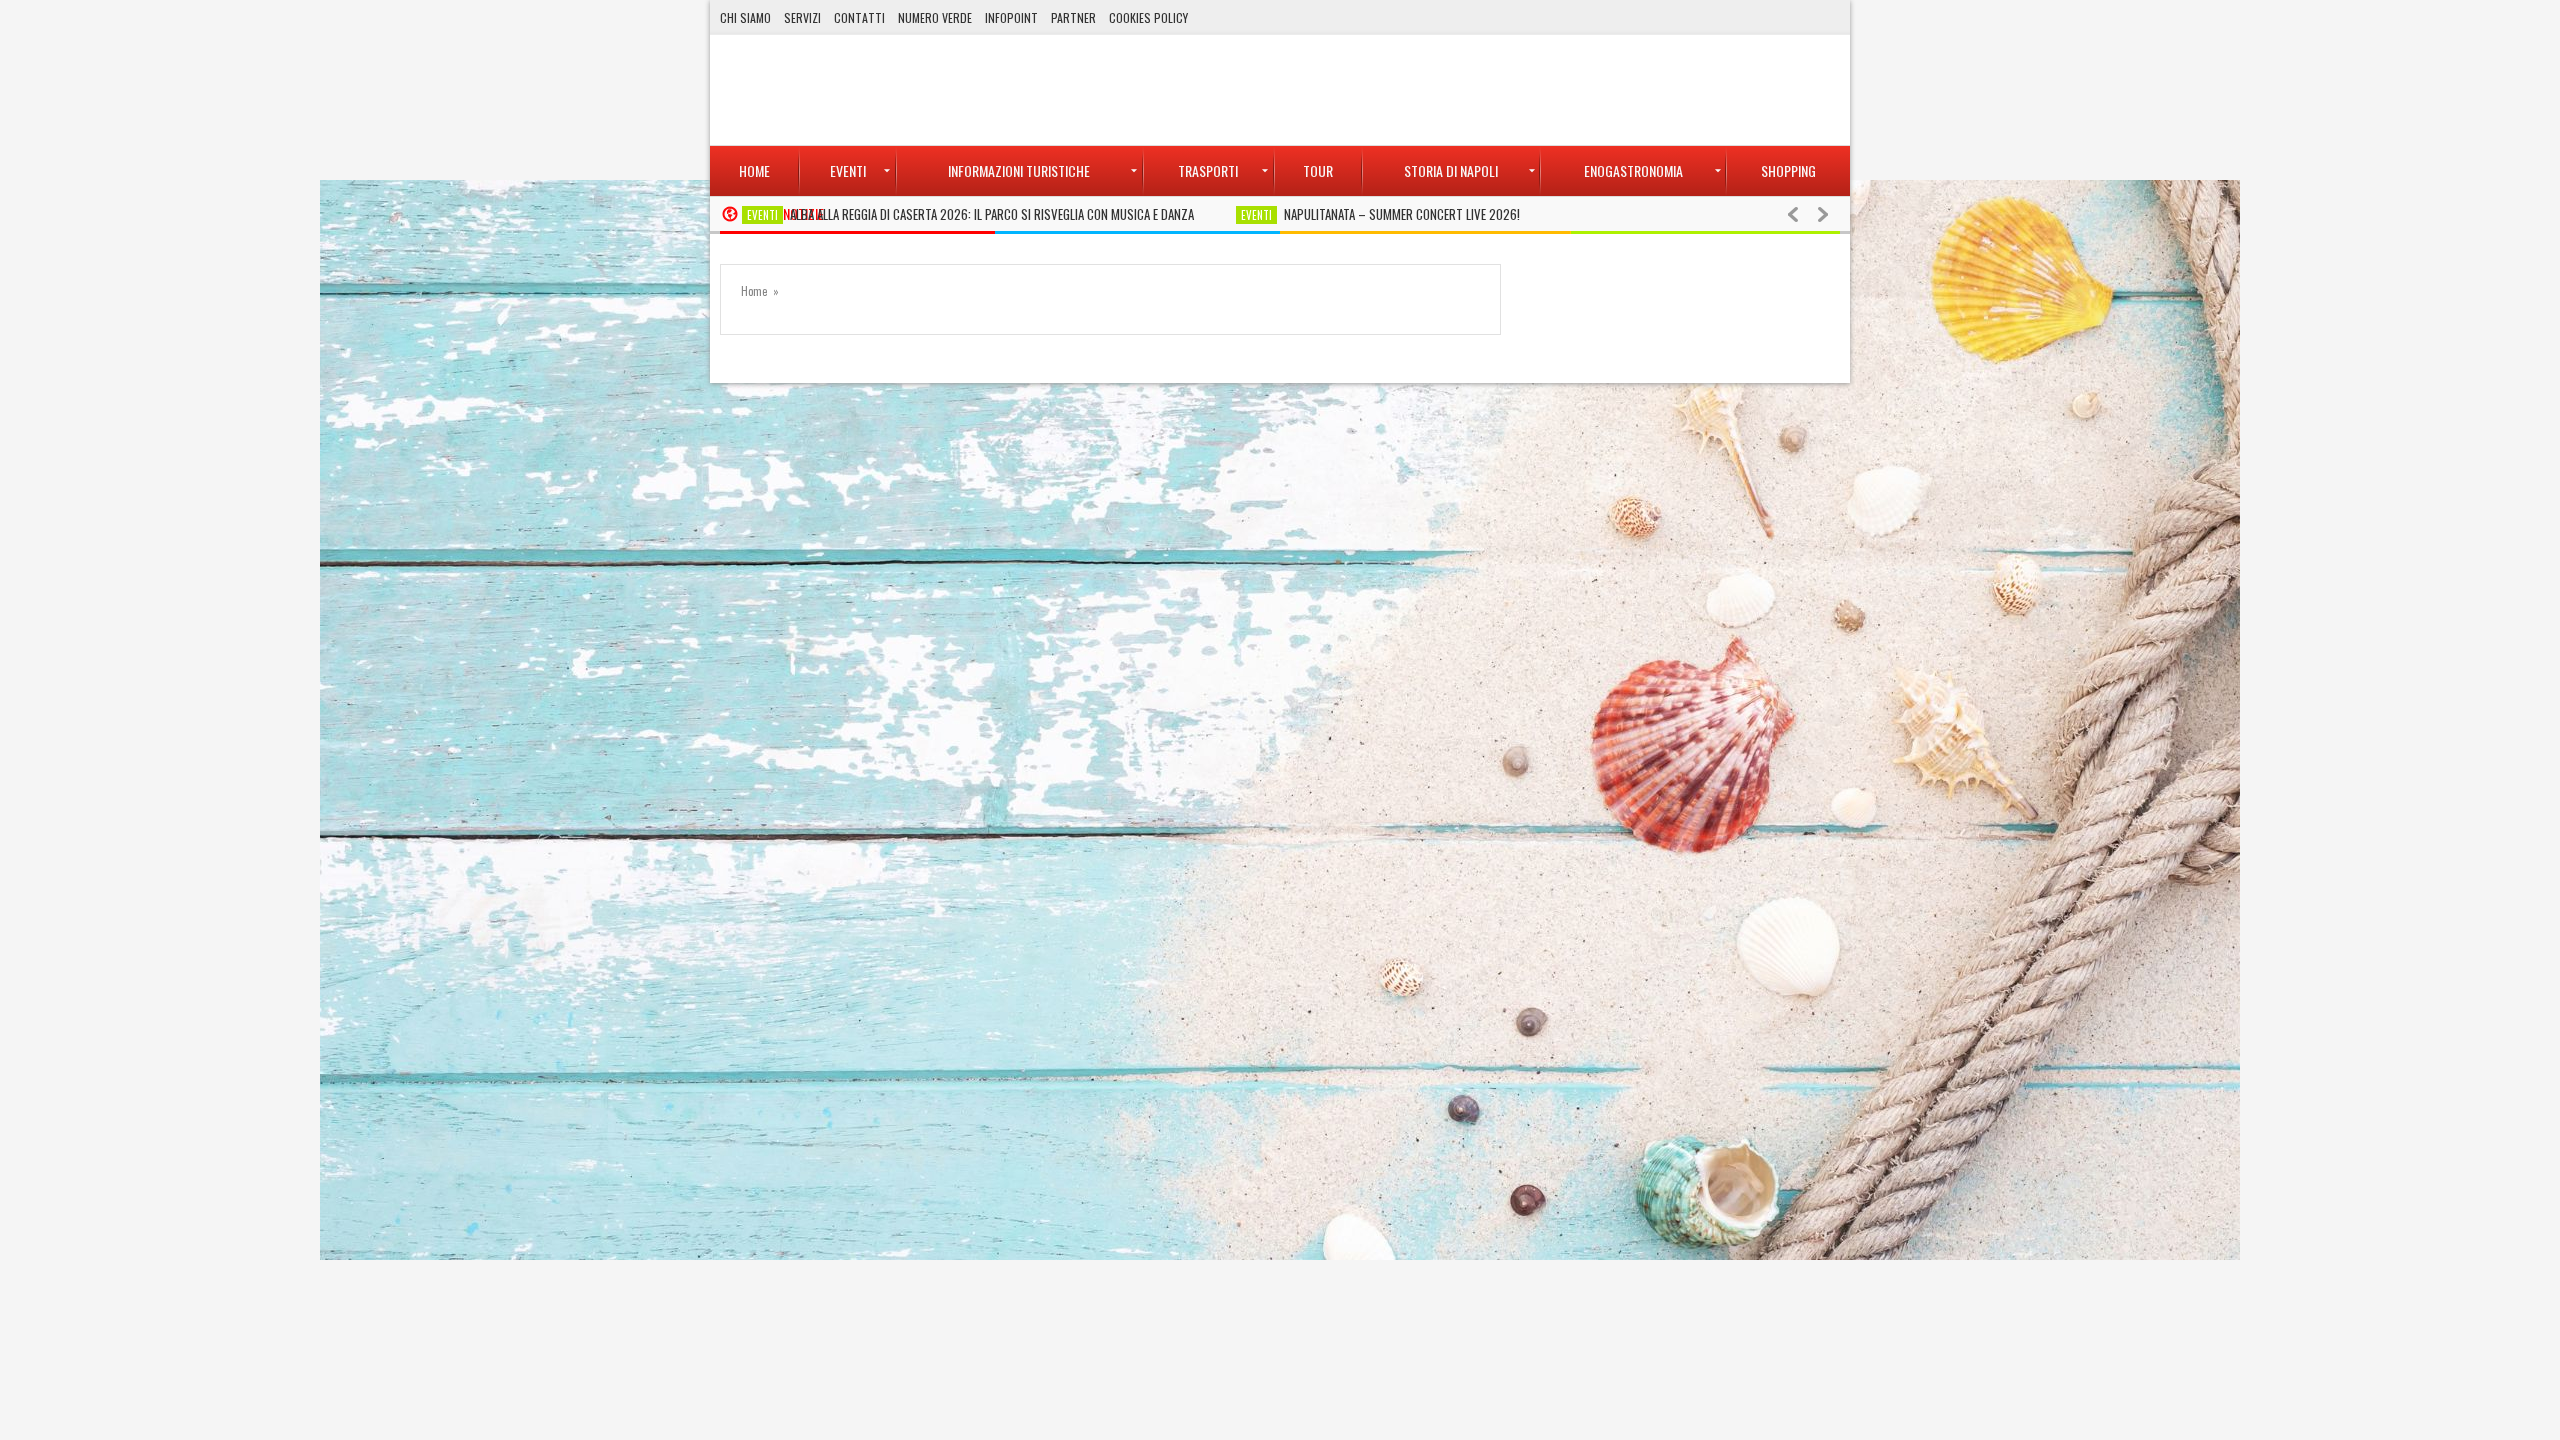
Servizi (802, 17)
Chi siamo (745, 17)
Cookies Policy (1148, 17)
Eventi (762, 215)
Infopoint (1011, 17)
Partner (1073, 17)
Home (754, 291)
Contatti (859, 17)
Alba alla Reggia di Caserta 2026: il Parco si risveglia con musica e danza (992, 214)
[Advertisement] (1476, 90)
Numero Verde (935, 17)
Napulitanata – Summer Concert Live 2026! (1402, 214)
